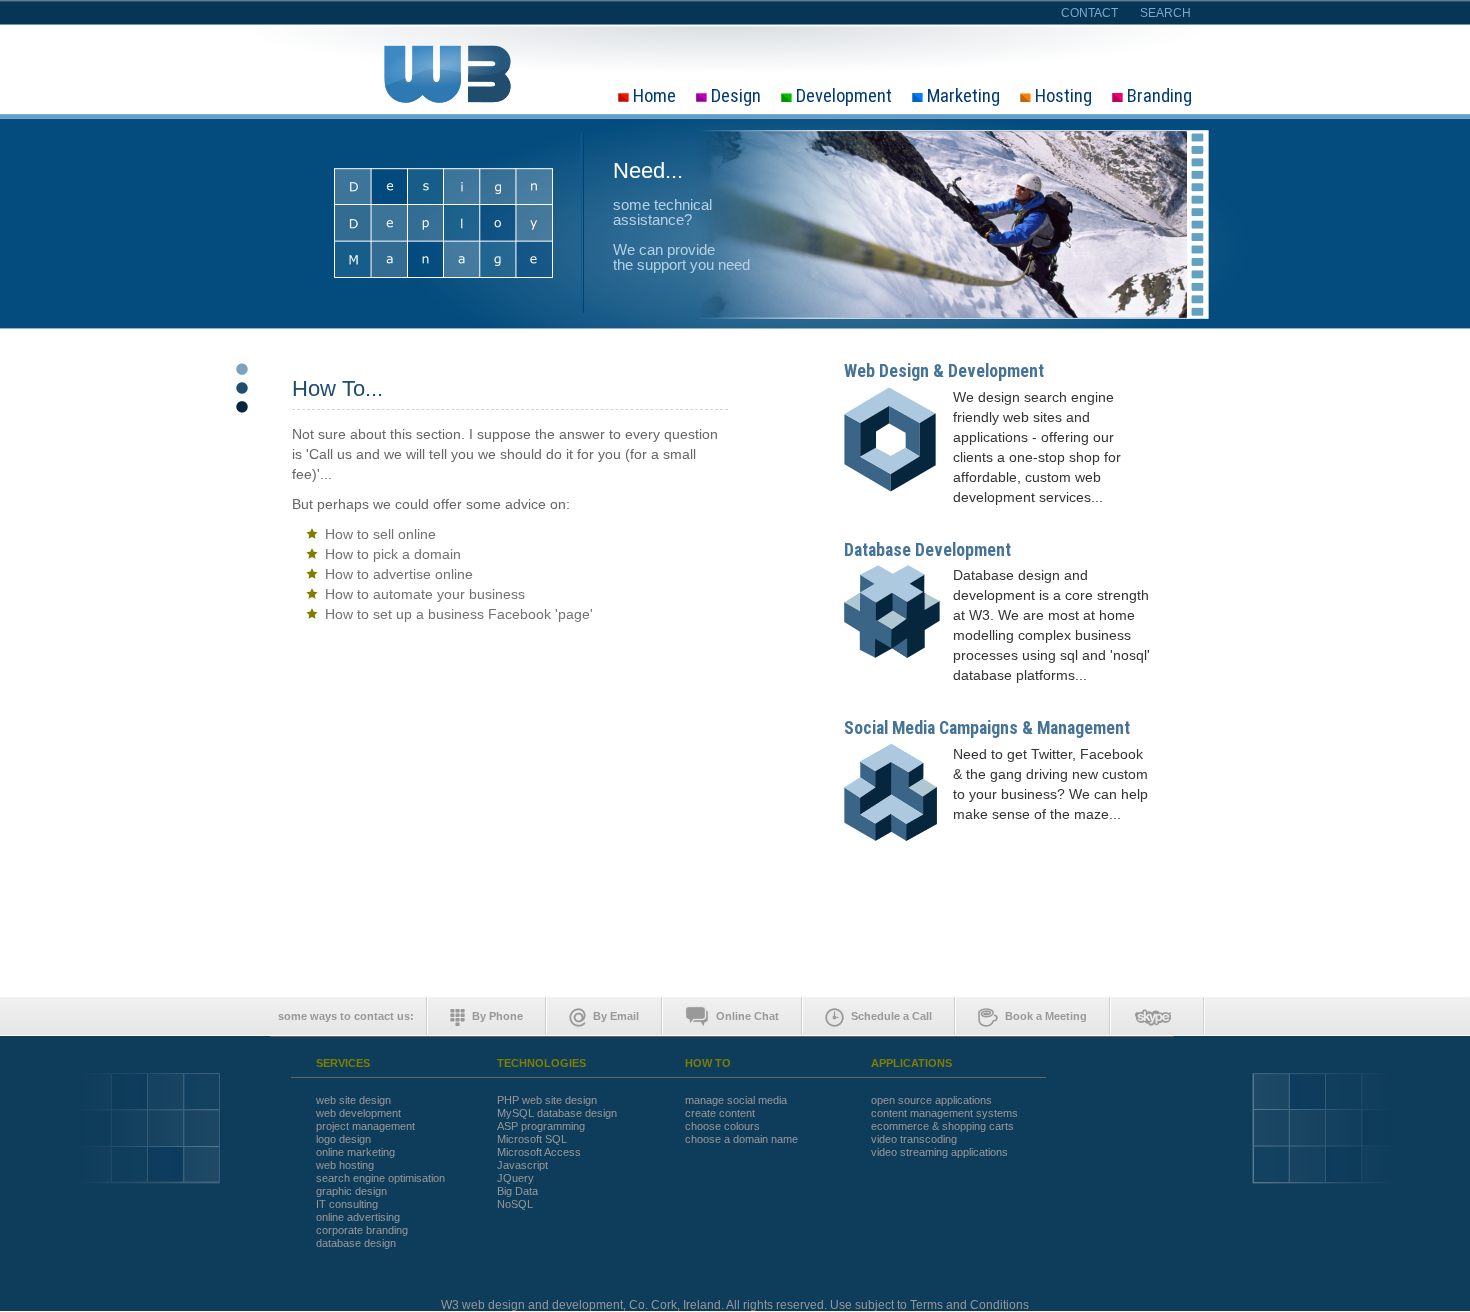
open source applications (931, 1100)
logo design (343, 1139)
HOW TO (708, 1063)
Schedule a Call (891, 1016)
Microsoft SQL (532, 1139)
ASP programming (541, 1126)
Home (654, 96)
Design (736, 96)
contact (1089, 13)
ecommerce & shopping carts (942, 1126)
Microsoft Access (539, 1152)
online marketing (355, 1152)
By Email (616, 1016)
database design (356, 1243)
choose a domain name (741, 1139)
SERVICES (343, 1063)
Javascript (522, 1165)
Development (844, 96)
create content (720, 1113)
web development (358, 1113)
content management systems (944, 1113)
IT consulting (347, 1204)
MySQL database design (557, 1113)
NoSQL (515, 1204)
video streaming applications (939, 1152)
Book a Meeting (1046, 1016)
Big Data (517, 1191)
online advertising (358, 1217)
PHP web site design (547, 1100)
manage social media (736, 1100)
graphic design (351, 1191)
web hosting (345, 1165)
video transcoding (914, 1139)
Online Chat (747, 1016)
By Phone (497, 1016)
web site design (353, 1100)
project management (365, 1126)
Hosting (1063, 96)
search (1165, 13)
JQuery (515, 1178)
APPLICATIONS (911, 1063)
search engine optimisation (380, 1178)
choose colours (722, 1126)
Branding (1159, 96)
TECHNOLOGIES (541, 1063)
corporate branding (362, 1230)
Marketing (963, 96)
